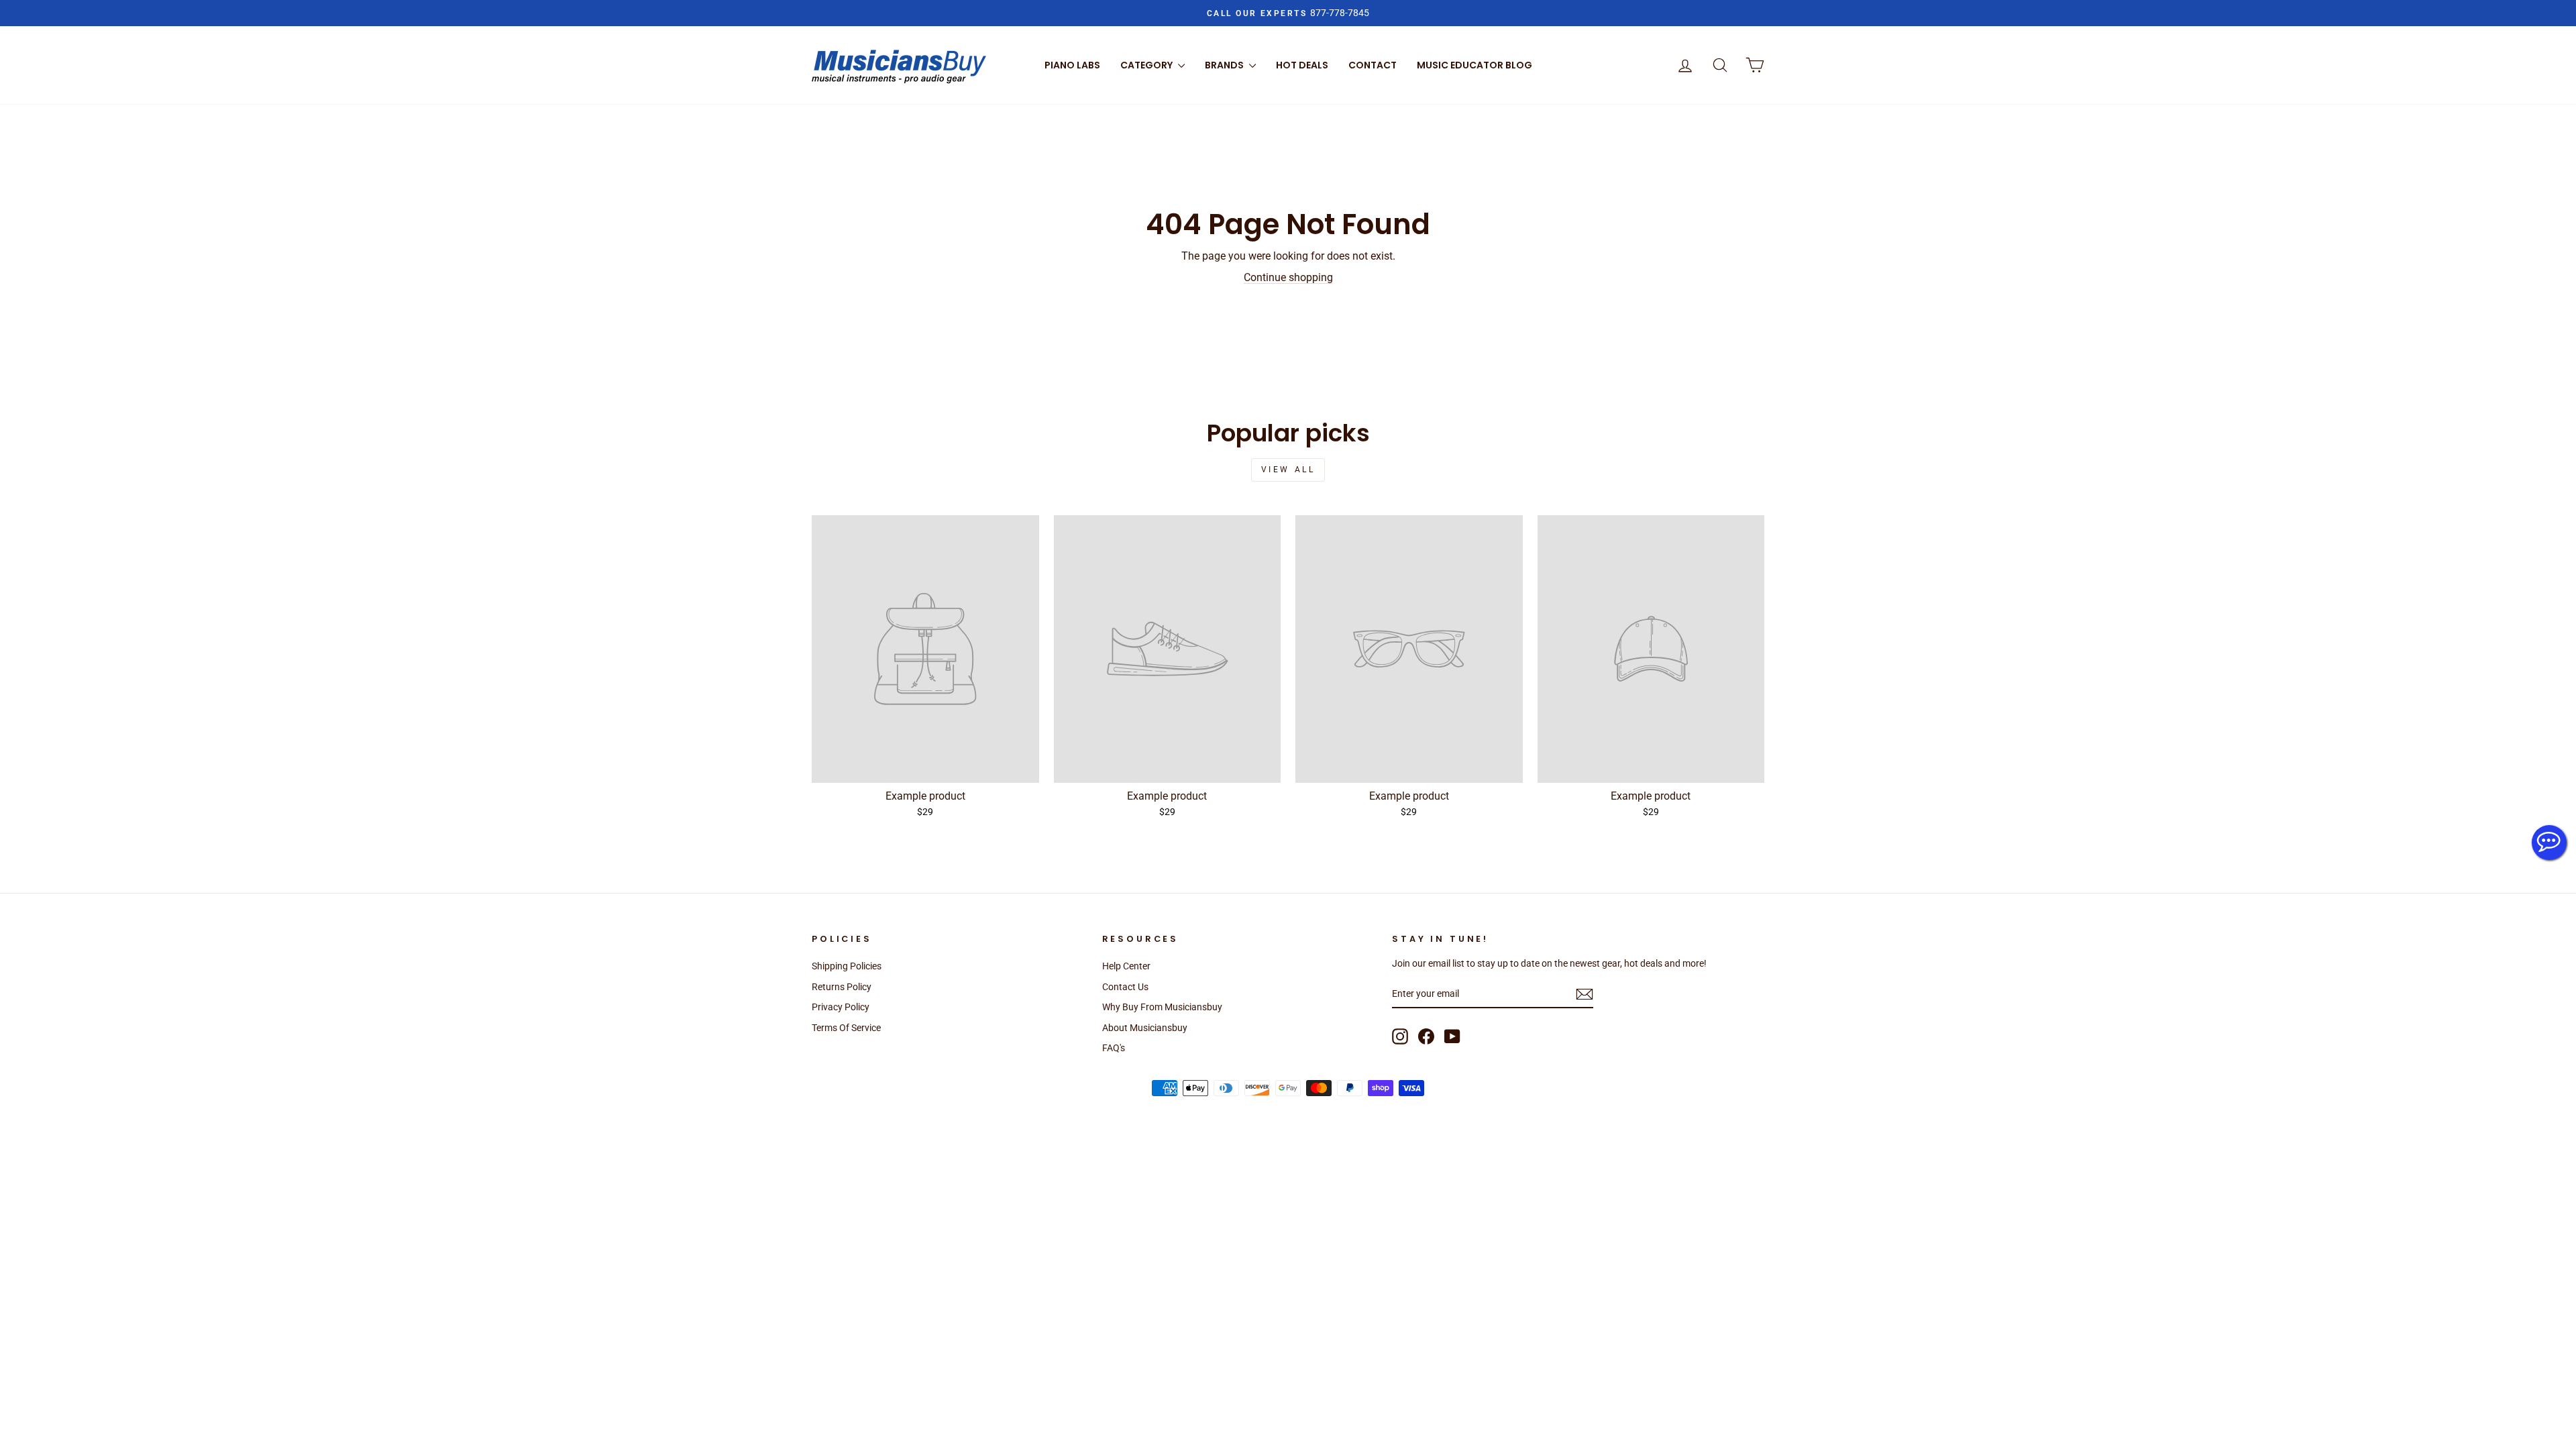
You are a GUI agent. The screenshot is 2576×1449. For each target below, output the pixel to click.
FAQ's (1114, 1048)
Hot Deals (1302, 65)
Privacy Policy (841, 1007)
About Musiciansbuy (1145, 1028)
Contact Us (1125, 987)
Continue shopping (1288, 277)
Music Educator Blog (1474, 65)
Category (1147, 65)
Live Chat (2549, 843)
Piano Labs (1072, 65)
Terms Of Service (846, 1028)
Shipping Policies (847, 966)
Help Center (1126, 966)
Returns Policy (842, 987)
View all (1288, 470)
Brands (1225, 65)
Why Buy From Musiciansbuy (1162, 1007)
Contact (1373, 65)
